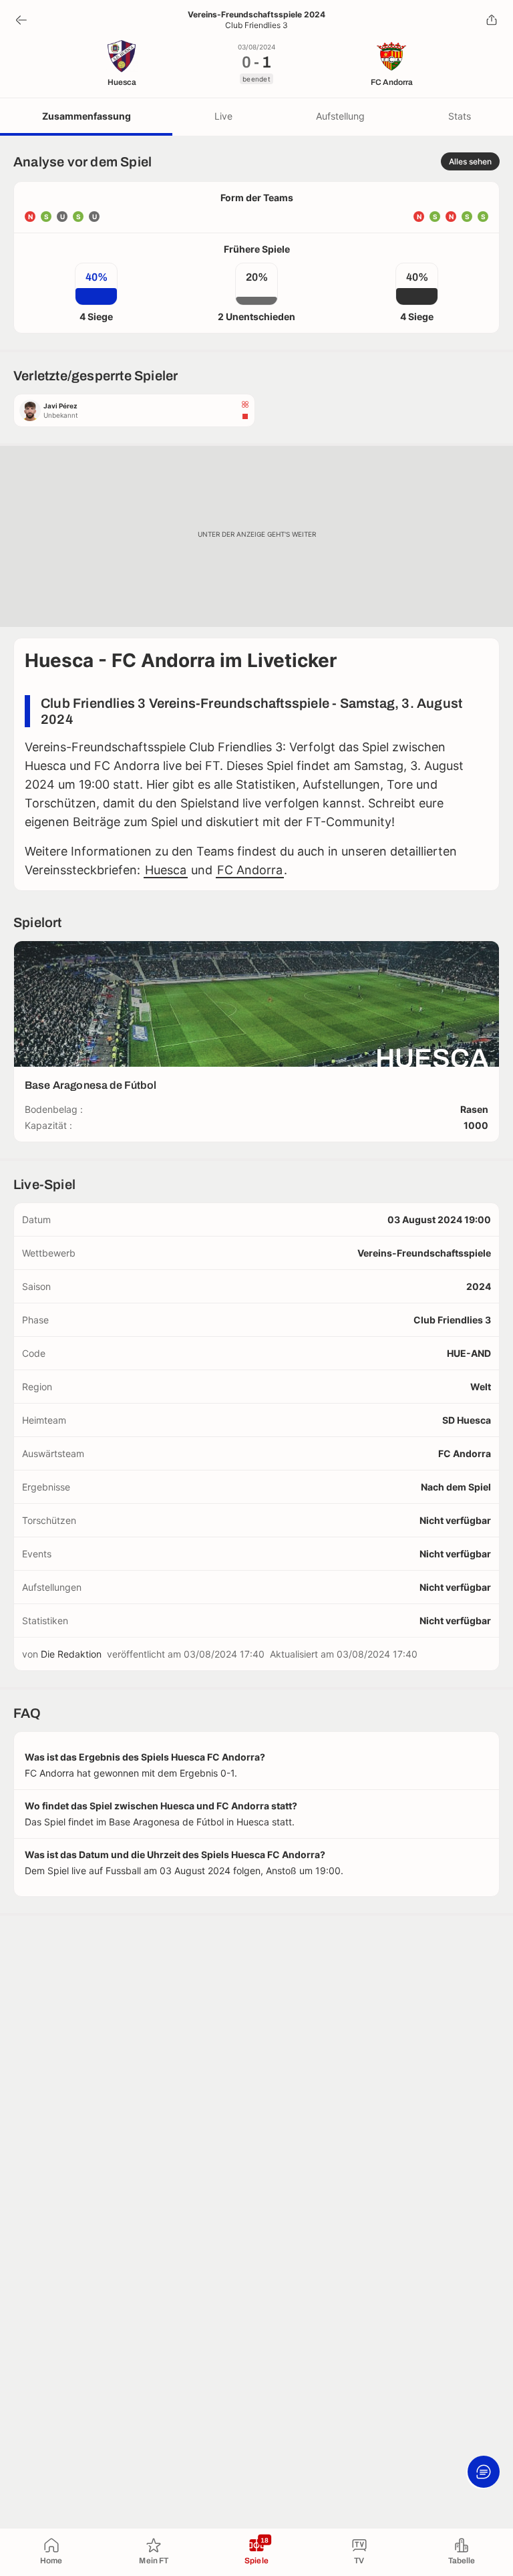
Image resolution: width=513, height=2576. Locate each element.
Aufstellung (340, 116)
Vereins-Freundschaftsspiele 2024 (256, 15)
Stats (460, 116)
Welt (481, 1387)
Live (223, 116)
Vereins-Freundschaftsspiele (424, 1253)
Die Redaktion (71, 1654)
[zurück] (21, 20)
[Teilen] (492, 20)
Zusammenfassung (87, 116)
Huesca (166, 870)
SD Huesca (467, 1420)
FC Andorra (250, 870)
